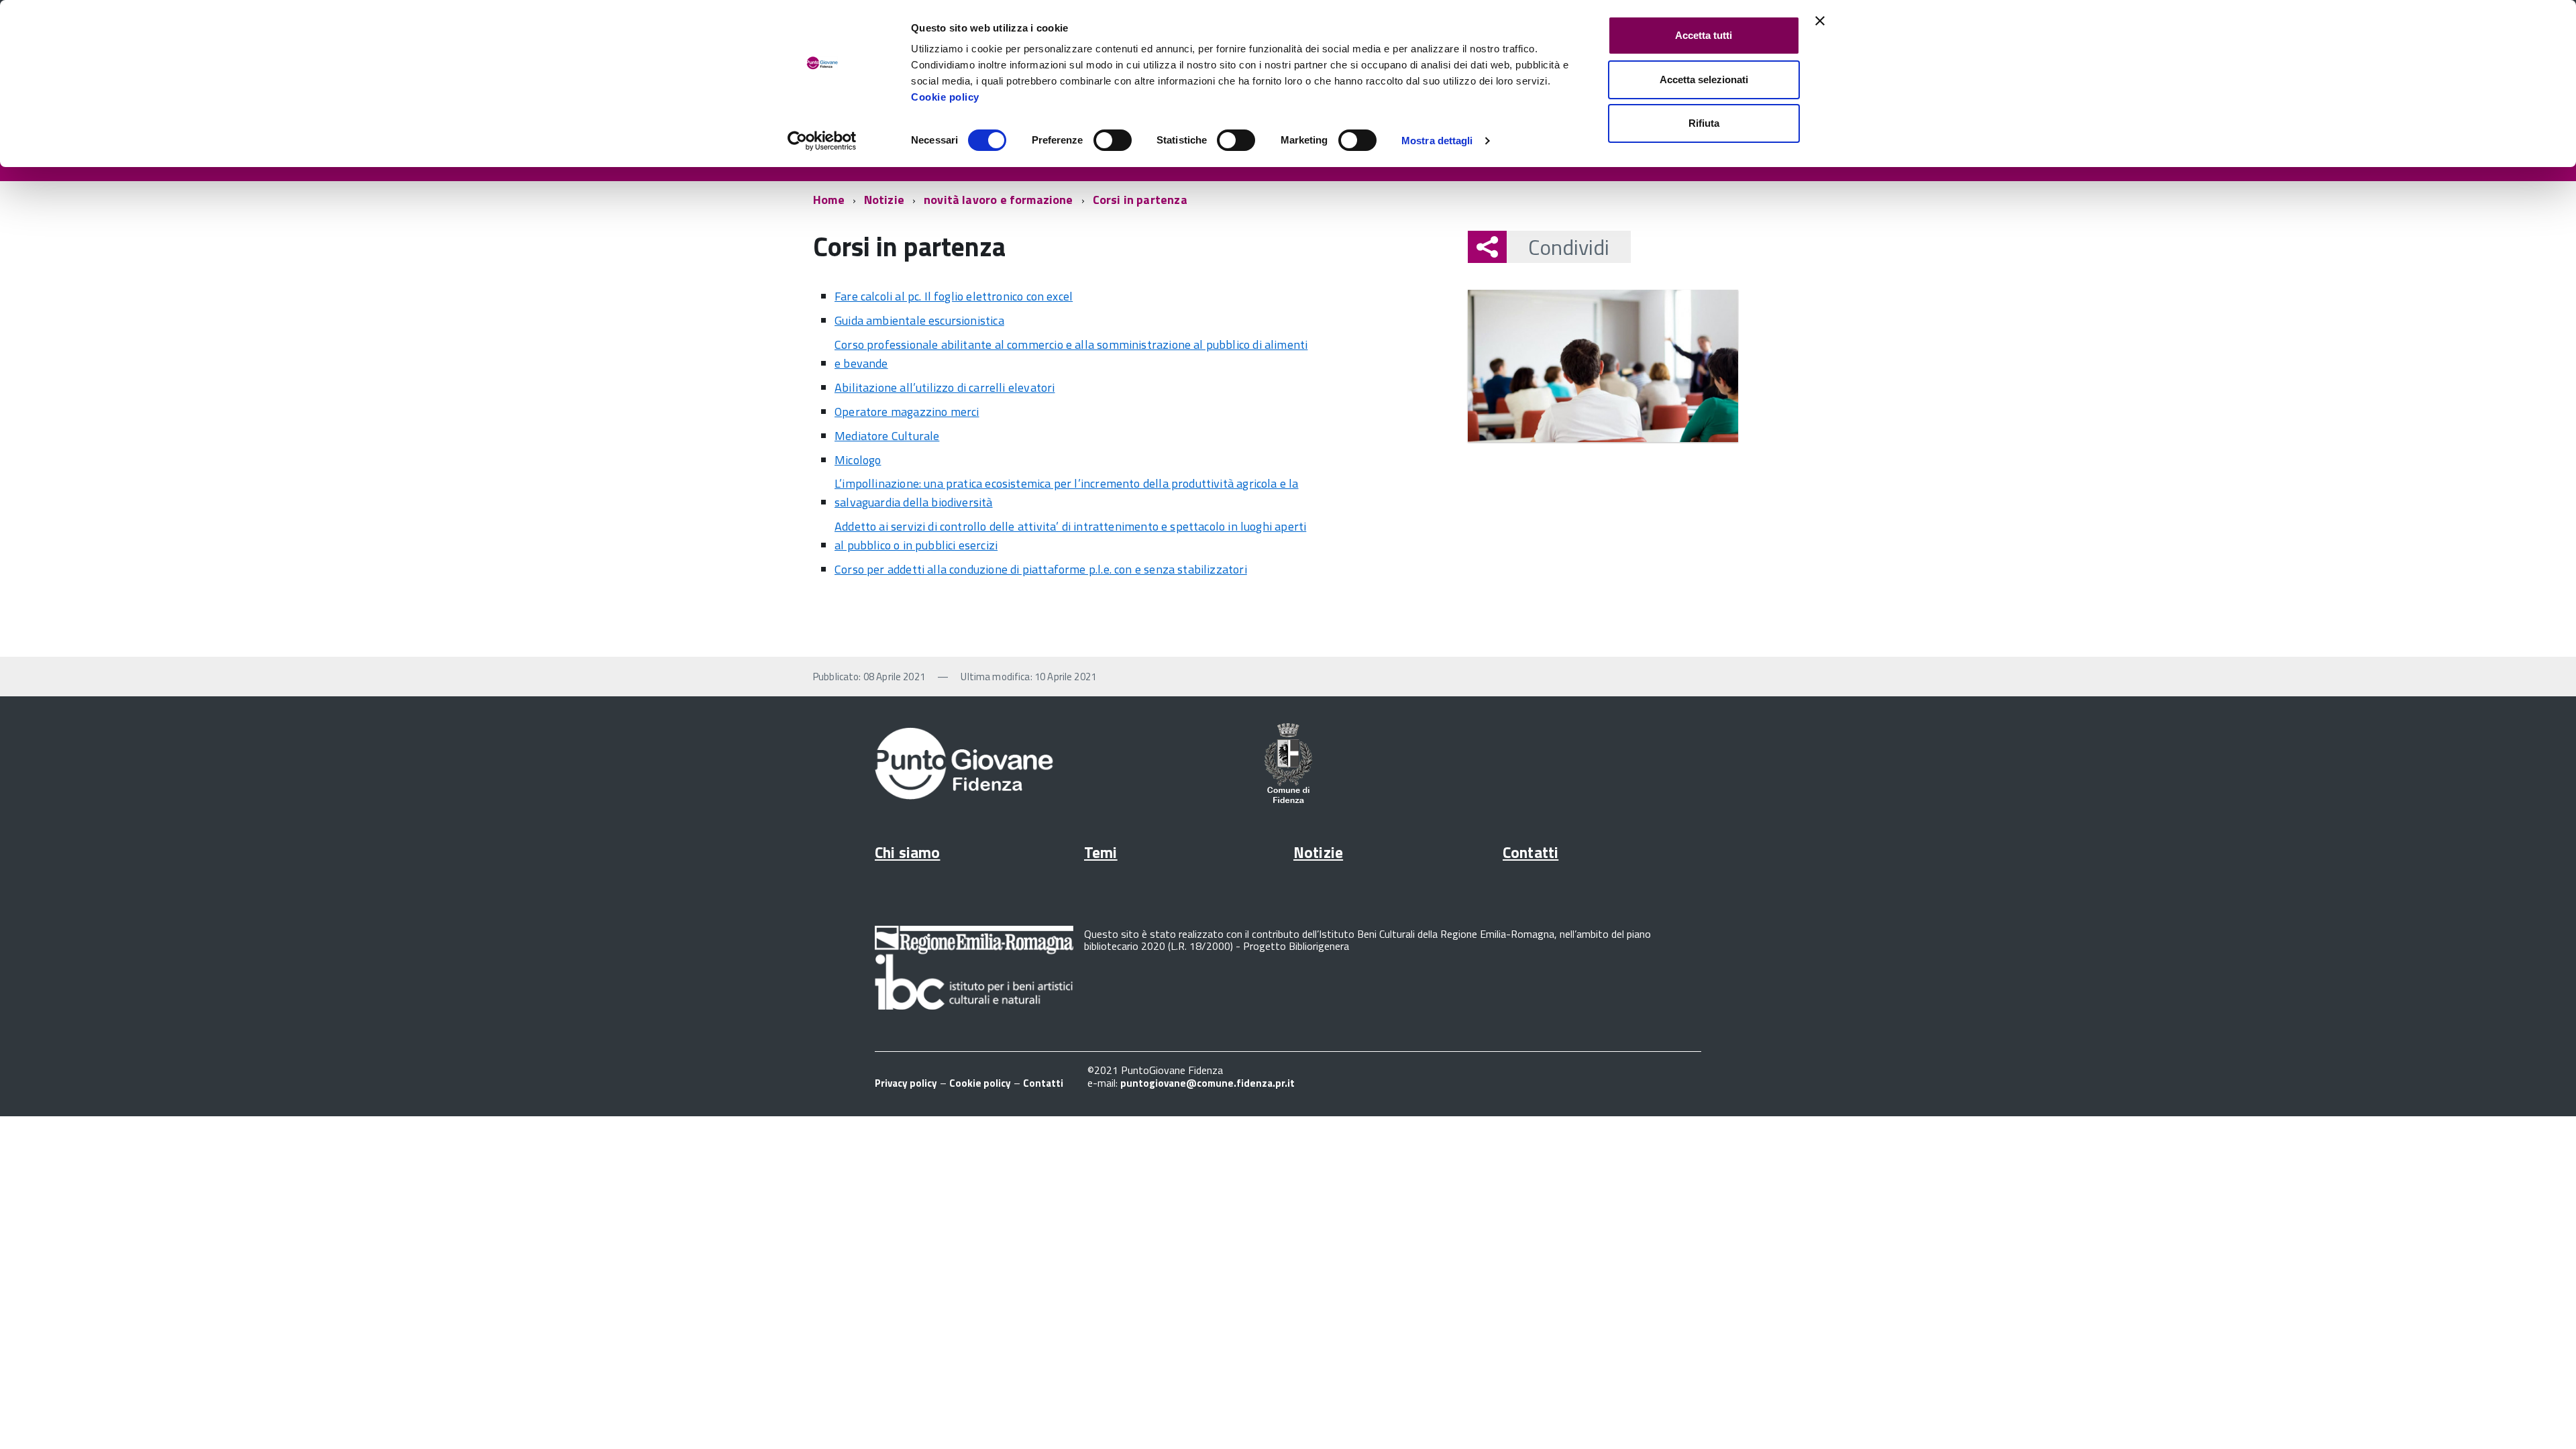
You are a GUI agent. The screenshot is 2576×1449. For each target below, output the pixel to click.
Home (829, 200)
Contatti (1531, 852)
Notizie (884, 200)
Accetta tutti (1704, 35)
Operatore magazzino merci (907, 412)
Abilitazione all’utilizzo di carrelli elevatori (945, 387)
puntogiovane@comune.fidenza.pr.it (1207, 1083)
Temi (1101, 852)
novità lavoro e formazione (999, 200)
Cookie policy (945, 97)
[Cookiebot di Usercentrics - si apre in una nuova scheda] (822, 141)
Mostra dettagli (1437, 141)
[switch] (1113, 140)
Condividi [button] (1569, 247)
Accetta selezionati (1704, 79)
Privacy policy (906, 1083)
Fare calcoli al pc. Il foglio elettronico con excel (954, 296)
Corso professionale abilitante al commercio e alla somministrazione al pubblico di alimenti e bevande (1071, 354)
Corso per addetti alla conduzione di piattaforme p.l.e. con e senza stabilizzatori (1041, 569)
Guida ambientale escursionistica (919, 320)
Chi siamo (907, 852)
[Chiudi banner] (1820, 21)
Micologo (858, 460)
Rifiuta (1704, 123)
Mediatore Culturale (887, 436)
